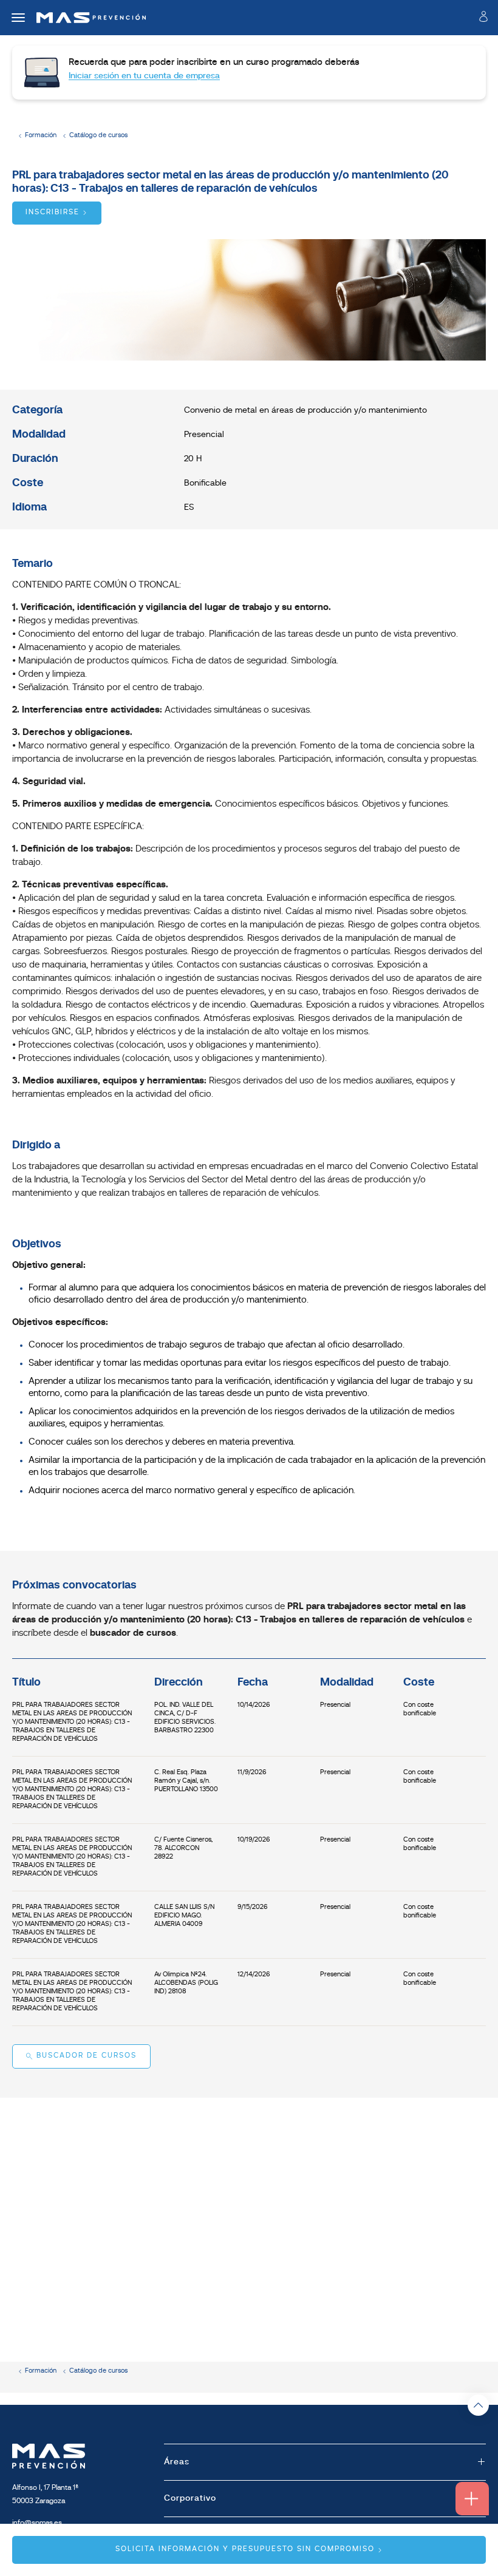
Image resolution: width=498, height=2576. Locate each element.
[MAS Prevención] (87, 18)
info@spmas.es (37, 2523)
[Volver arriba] (478, 2405)
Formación (41, 136)
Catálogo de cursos (98, 136)
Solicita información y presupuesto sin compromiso (245, 2549)
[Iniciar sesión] (483, 19)
